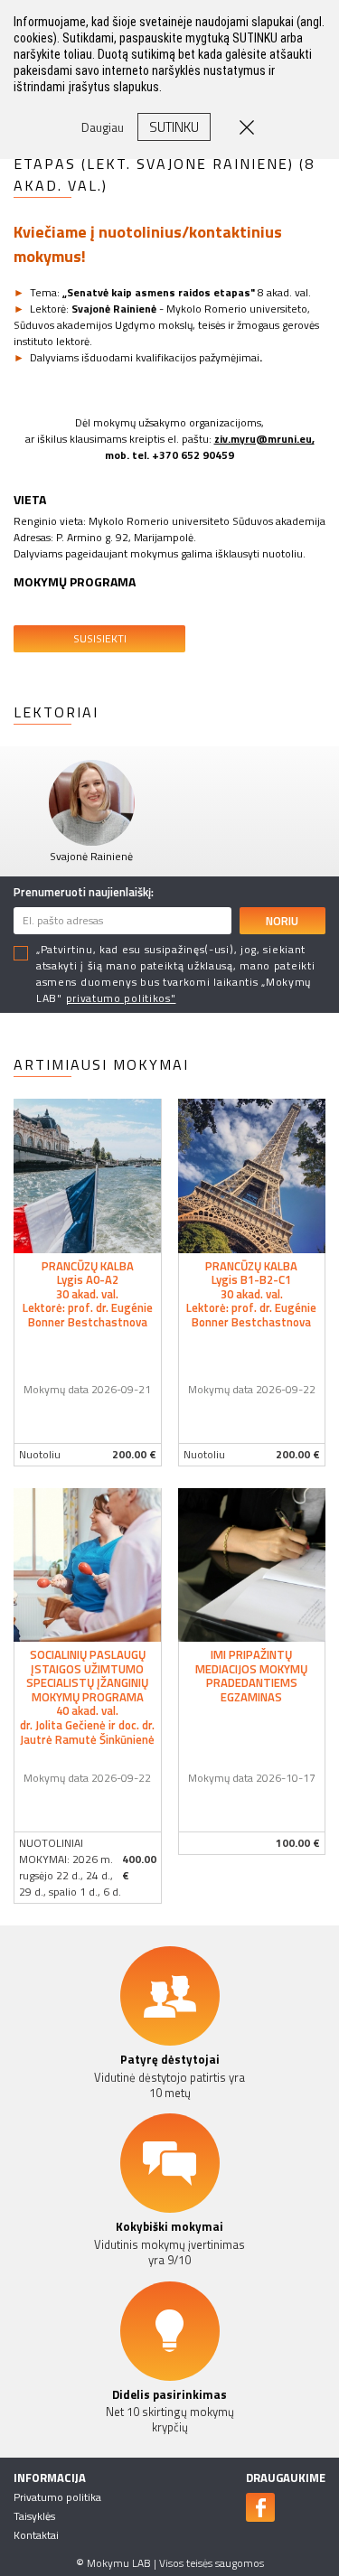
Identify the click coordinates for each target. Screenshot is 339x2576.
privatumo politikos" (121, 998)
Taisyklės (34, 2516)
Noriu (282, 921)
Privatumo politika (57, 2497)
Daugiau (103, 127)
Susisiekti (100, 638)
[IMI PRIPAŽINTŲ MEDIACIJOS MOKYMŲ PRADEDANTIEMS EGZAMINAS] (252, 1563)
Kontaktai (36, 2535)
